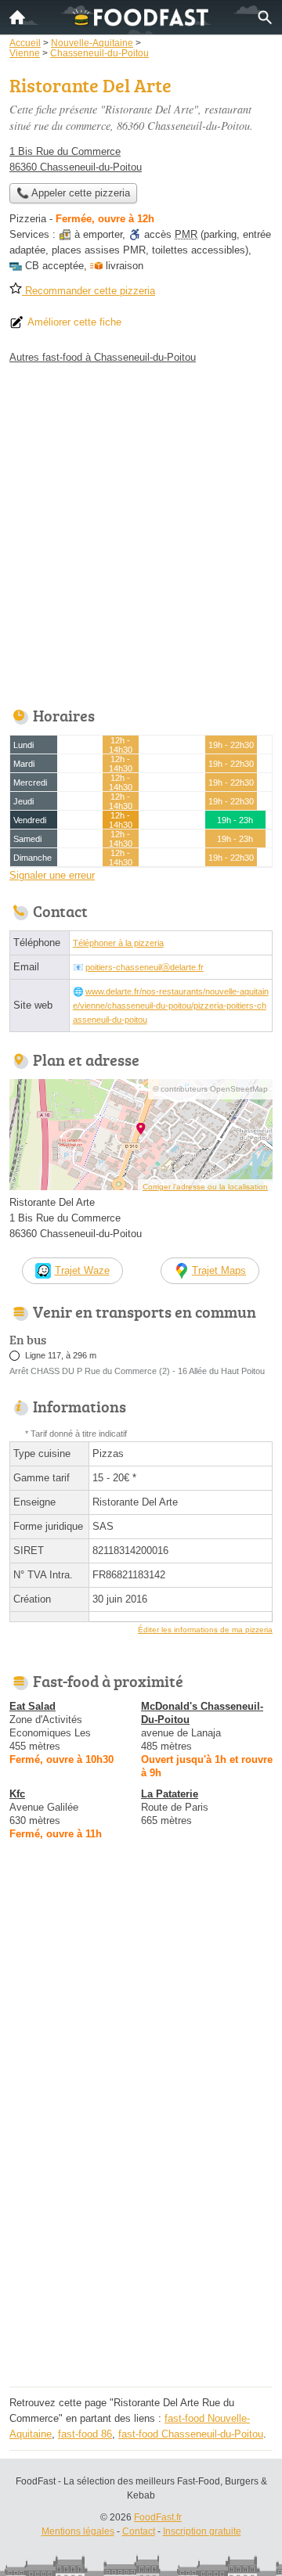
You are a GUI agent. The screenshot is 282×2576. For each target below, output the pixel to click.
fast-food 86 (85, 2434)
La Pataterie (170, 1794)
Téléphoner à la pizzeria (118, 943)
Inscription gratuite (202, 2531)
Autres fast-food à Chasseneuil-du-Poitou (103, 357)
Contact (139, 2531)
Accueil (17, 17)
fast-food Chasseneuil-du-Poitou (191, 2434)
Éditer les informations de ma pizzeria (205, 1630)
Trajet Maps (219, 1270)
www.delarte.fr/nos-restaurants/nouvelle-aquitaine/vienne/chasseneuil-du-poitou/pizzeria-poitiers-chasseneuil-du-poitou (171, 1006)
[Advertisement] (141, 531)
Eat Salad (33, 1706)
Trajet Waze (82, 1270)
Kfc (17, 1794)
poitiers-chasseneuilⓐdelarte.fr (145, 967)
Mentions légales (78, 2531)
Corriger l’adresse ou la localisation (205, 1187)
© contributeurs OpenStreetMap (210, 1089)
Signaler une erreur (52, 875)
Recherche (265, 17)
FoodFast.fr (158, 2517)
